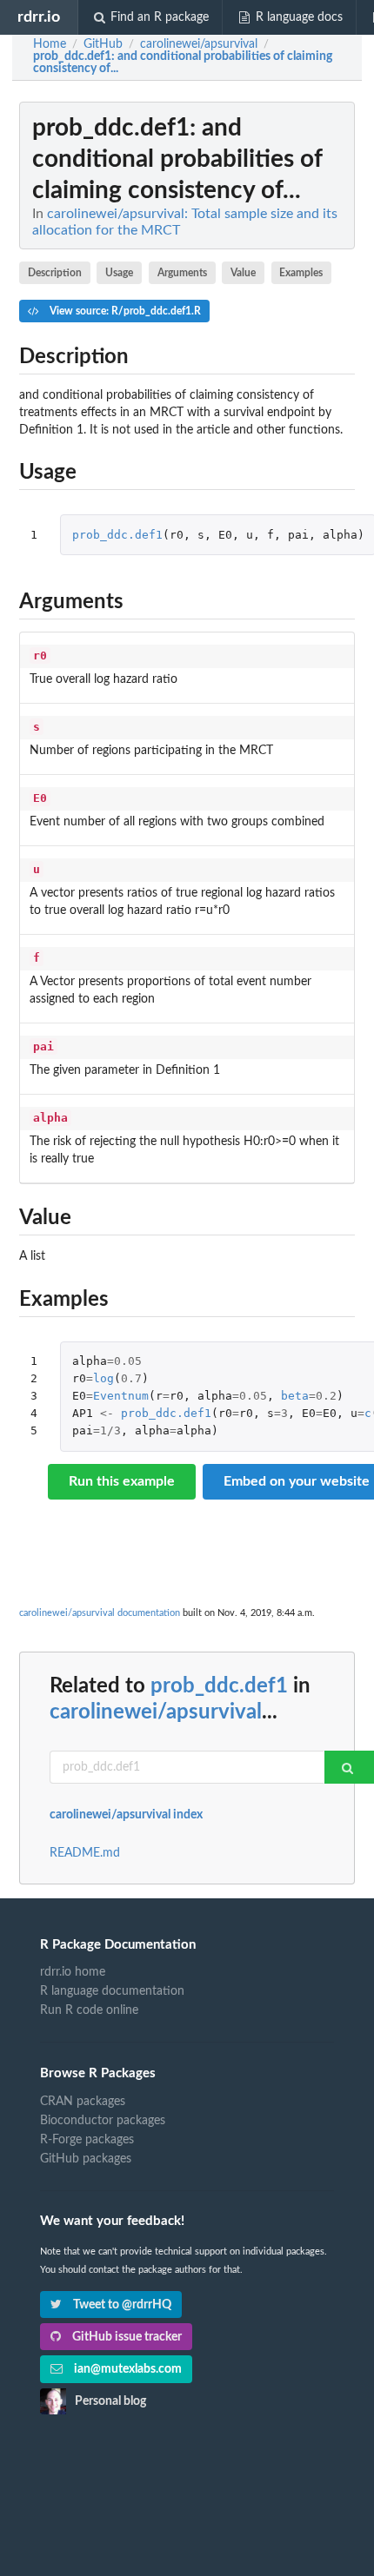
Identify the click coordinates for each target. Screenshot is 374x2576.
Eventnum (121, 1396)
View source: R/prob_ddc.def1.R (124, 311)
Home (50, 44)
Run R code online (89, 2010)
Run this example (122, 1481)
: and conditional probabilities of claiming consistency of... (183, 63)
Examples (301, 273)
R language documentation (112, 1991)
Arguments (182, 273)
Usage (119, 273)
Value (243, 273)
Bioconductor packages (103, 2121)
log (104, 1378)
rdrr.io (39, 17)
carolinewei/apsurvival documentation (100, 1613)
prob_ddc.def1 (117, 535)
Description (55, 273)
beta (295, 1396)
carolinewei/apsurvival (156, 1712)
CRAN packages (83, 2102)
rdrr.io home (73, 1972)
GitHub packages (86, 2159)
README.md (85, 1853)
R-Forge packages (87, 2140)
